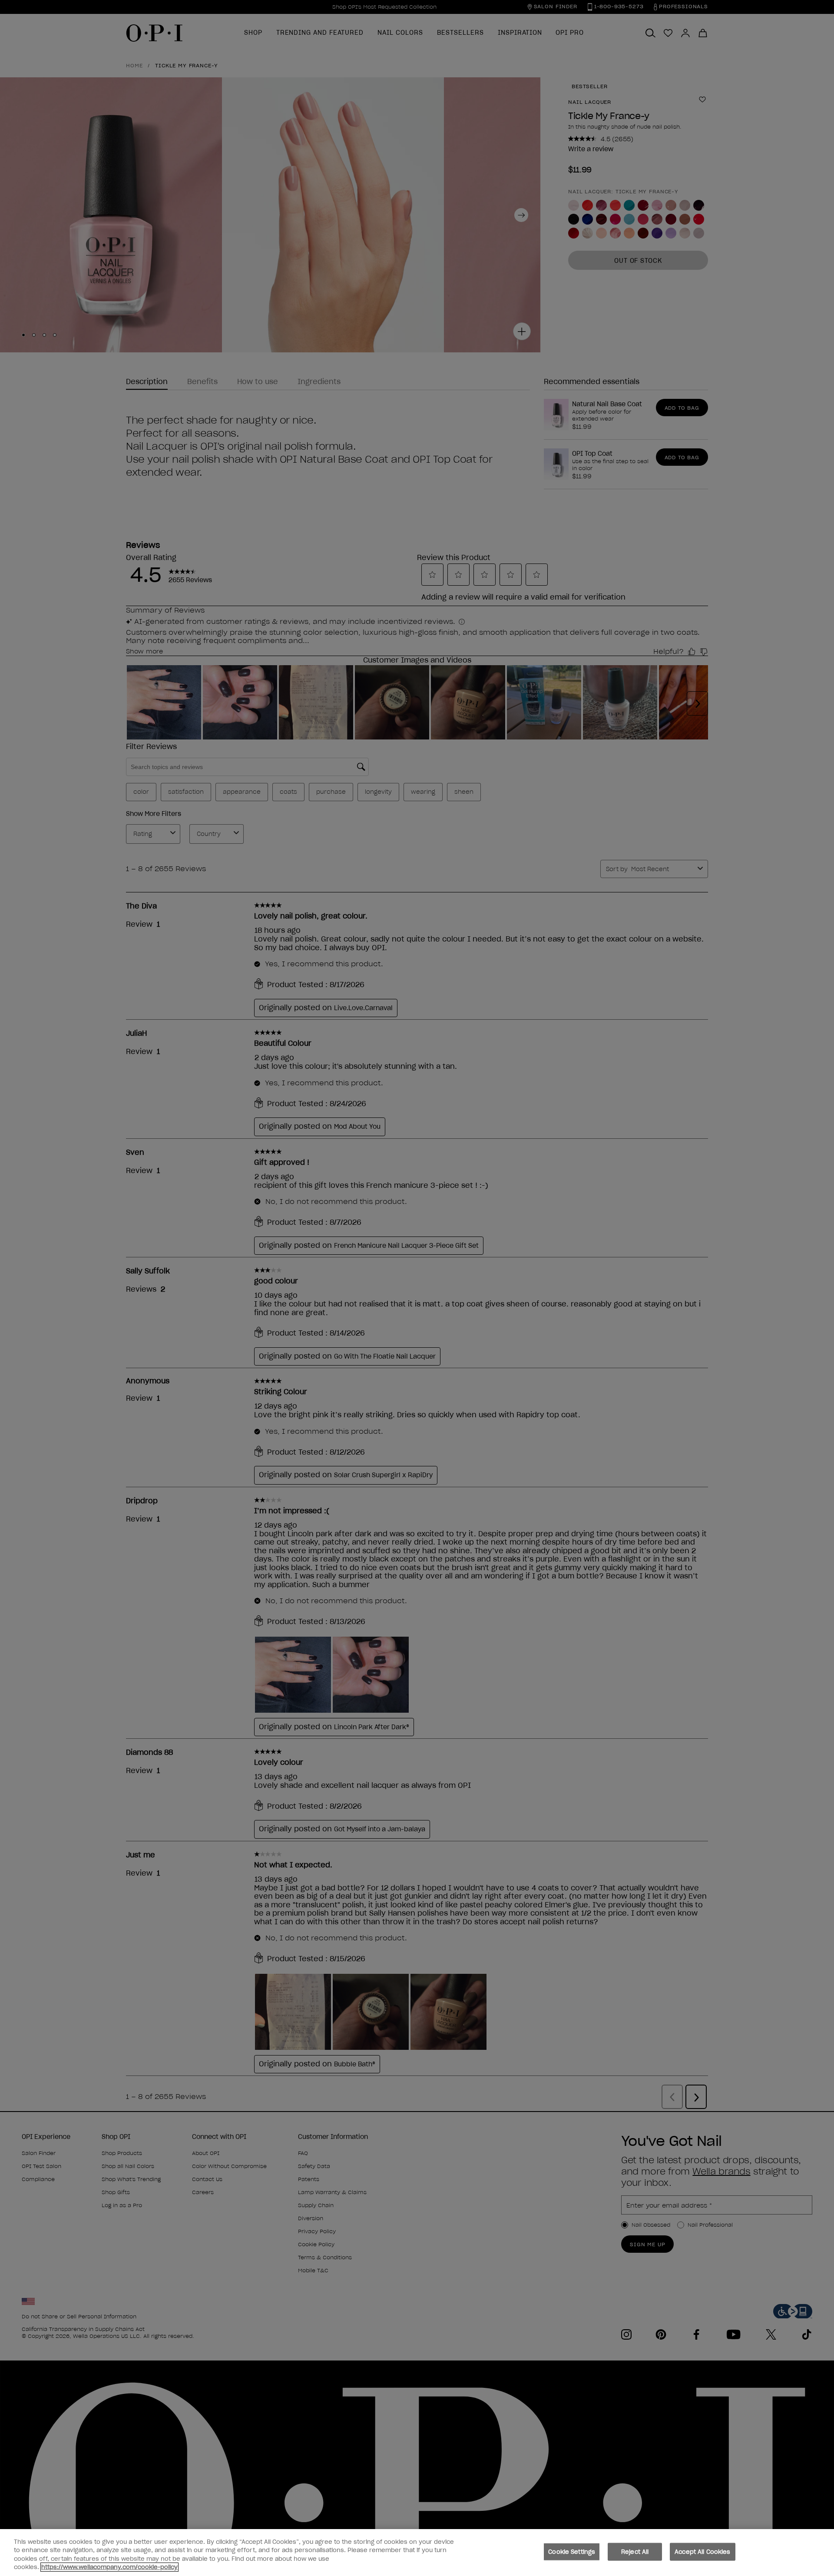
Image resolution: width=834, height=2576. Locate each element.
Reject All (635, 2552)
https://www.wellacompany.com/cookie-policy (109, 2567)
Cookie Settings (572, 2552)
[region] (417, 2553)
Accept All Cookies (702, 2552)
